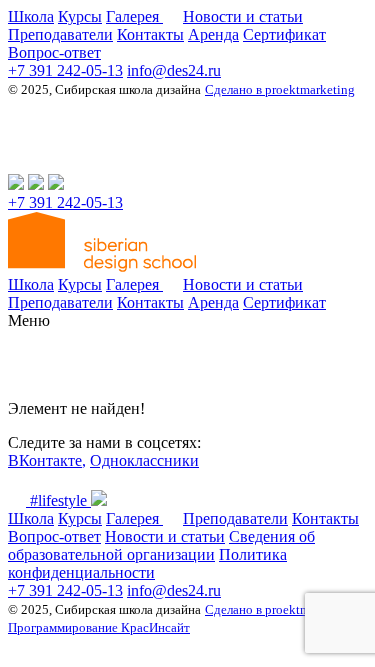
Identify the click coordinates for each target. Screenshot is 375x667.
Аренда (213, 34)
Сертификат (284, 34)
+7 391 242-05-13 (65, 70)
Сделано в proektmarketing (280, 89)
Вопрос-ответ (54, 52)
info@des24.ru (174, 70)
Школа (31, 16)
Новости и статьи (243, 16)
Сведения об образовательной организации (161, 545)
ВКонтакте (45, 460)
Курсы (80, 16)
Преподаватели (60, 34)
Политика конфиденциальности (147, 563)
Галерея (134, 16)
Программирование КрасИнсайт (99, 627)
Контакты (150, 34)
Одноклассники (144, 460)
